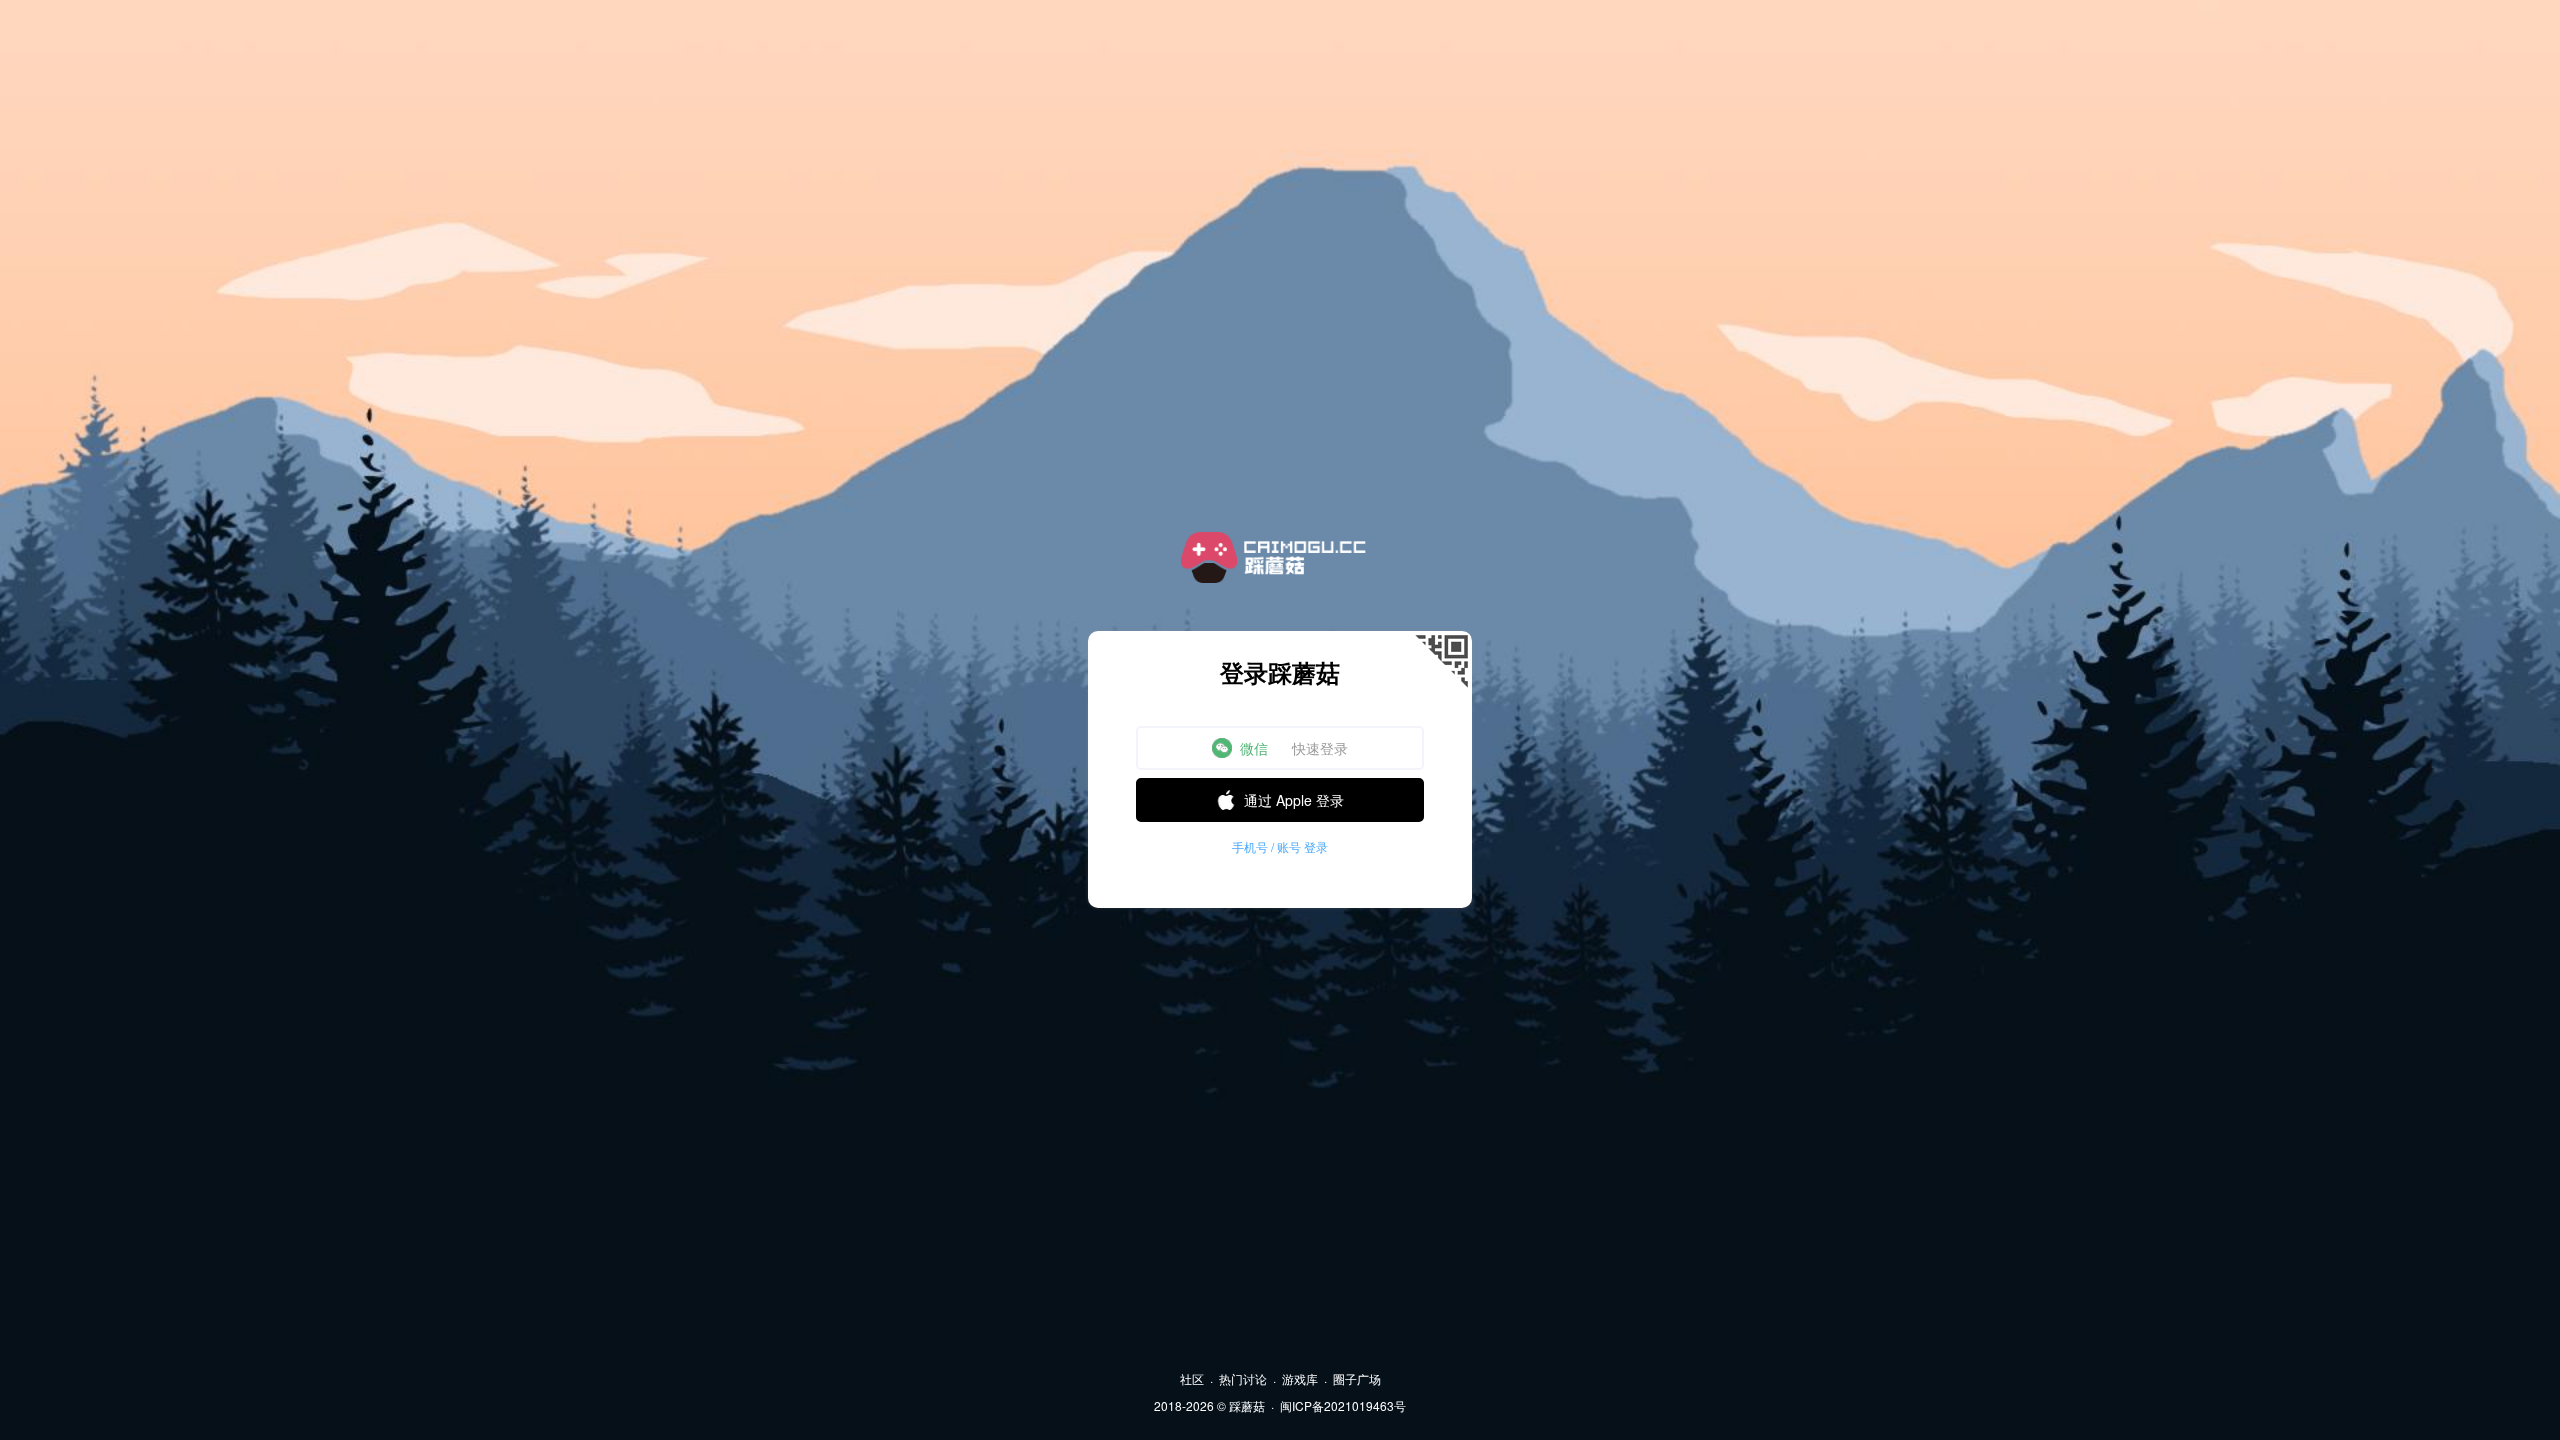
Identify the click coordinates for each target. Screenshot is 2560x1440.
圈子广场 (1357, 1378)
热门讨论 (1243, 1378)
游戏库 (1300, 1378)
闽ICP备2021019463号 (1343, 1405)
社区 (1192, 1378)
